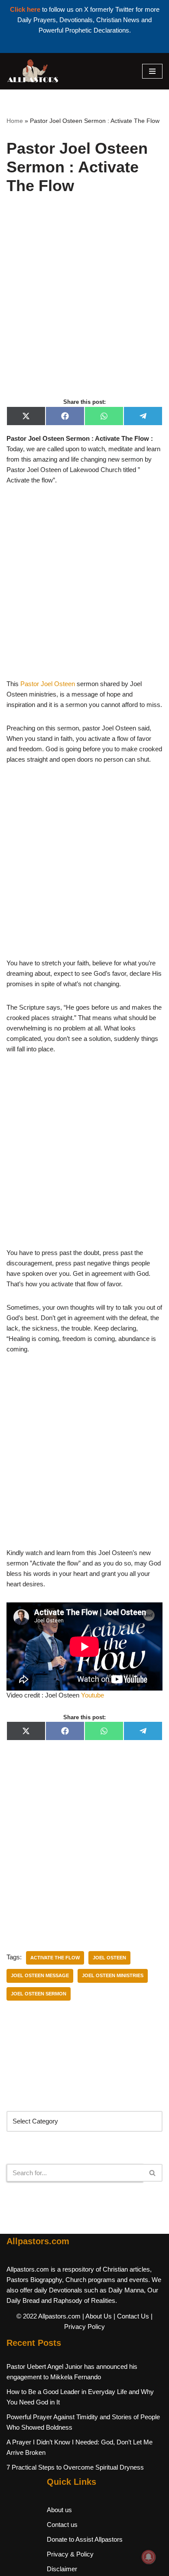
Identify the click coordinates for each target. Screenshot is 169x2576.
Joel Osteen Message (40, 1975)
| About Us (97, 2316)
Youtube (93, 1695)
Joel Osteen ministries (113, 1975)
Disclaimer (62, 2569)
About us (59, 2510)
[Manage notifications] (149, 2557)
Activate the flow (55, 1958)
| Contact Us (131, 2316)
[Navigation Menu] (152, 71)
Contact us (62, 2525)
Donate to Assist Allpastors (85, 2539)
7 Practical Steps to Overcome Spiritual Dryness (75, 2467)
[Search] (153, 2173)
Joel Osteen (109, 1958)
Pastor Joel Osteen (48, 684)
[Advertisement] (84, 306)
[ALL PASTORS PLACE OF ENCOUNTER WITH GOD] (32, 71)
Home (15, 121)
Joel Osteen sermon (39, 1994)
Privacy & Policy (70, 2554)
